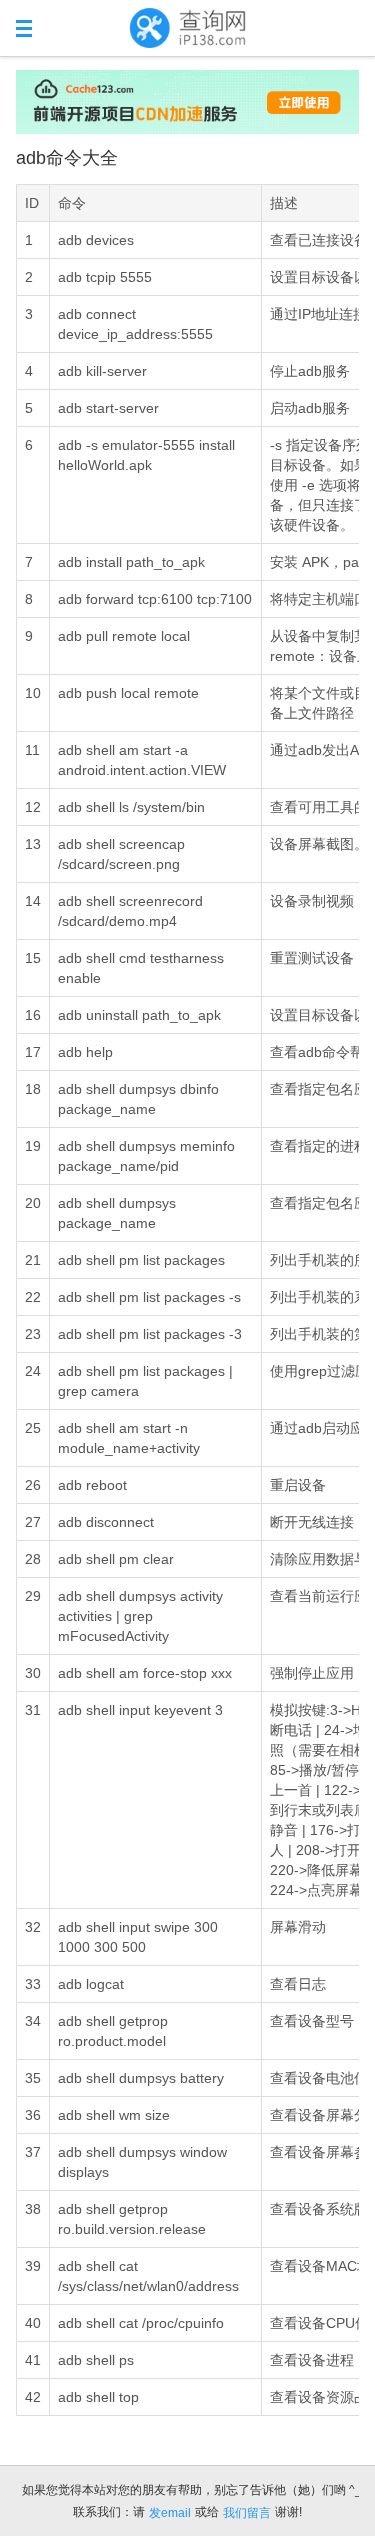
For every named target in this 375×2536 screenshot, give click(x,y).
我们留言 (247, 2513)
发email (170, 2513)
